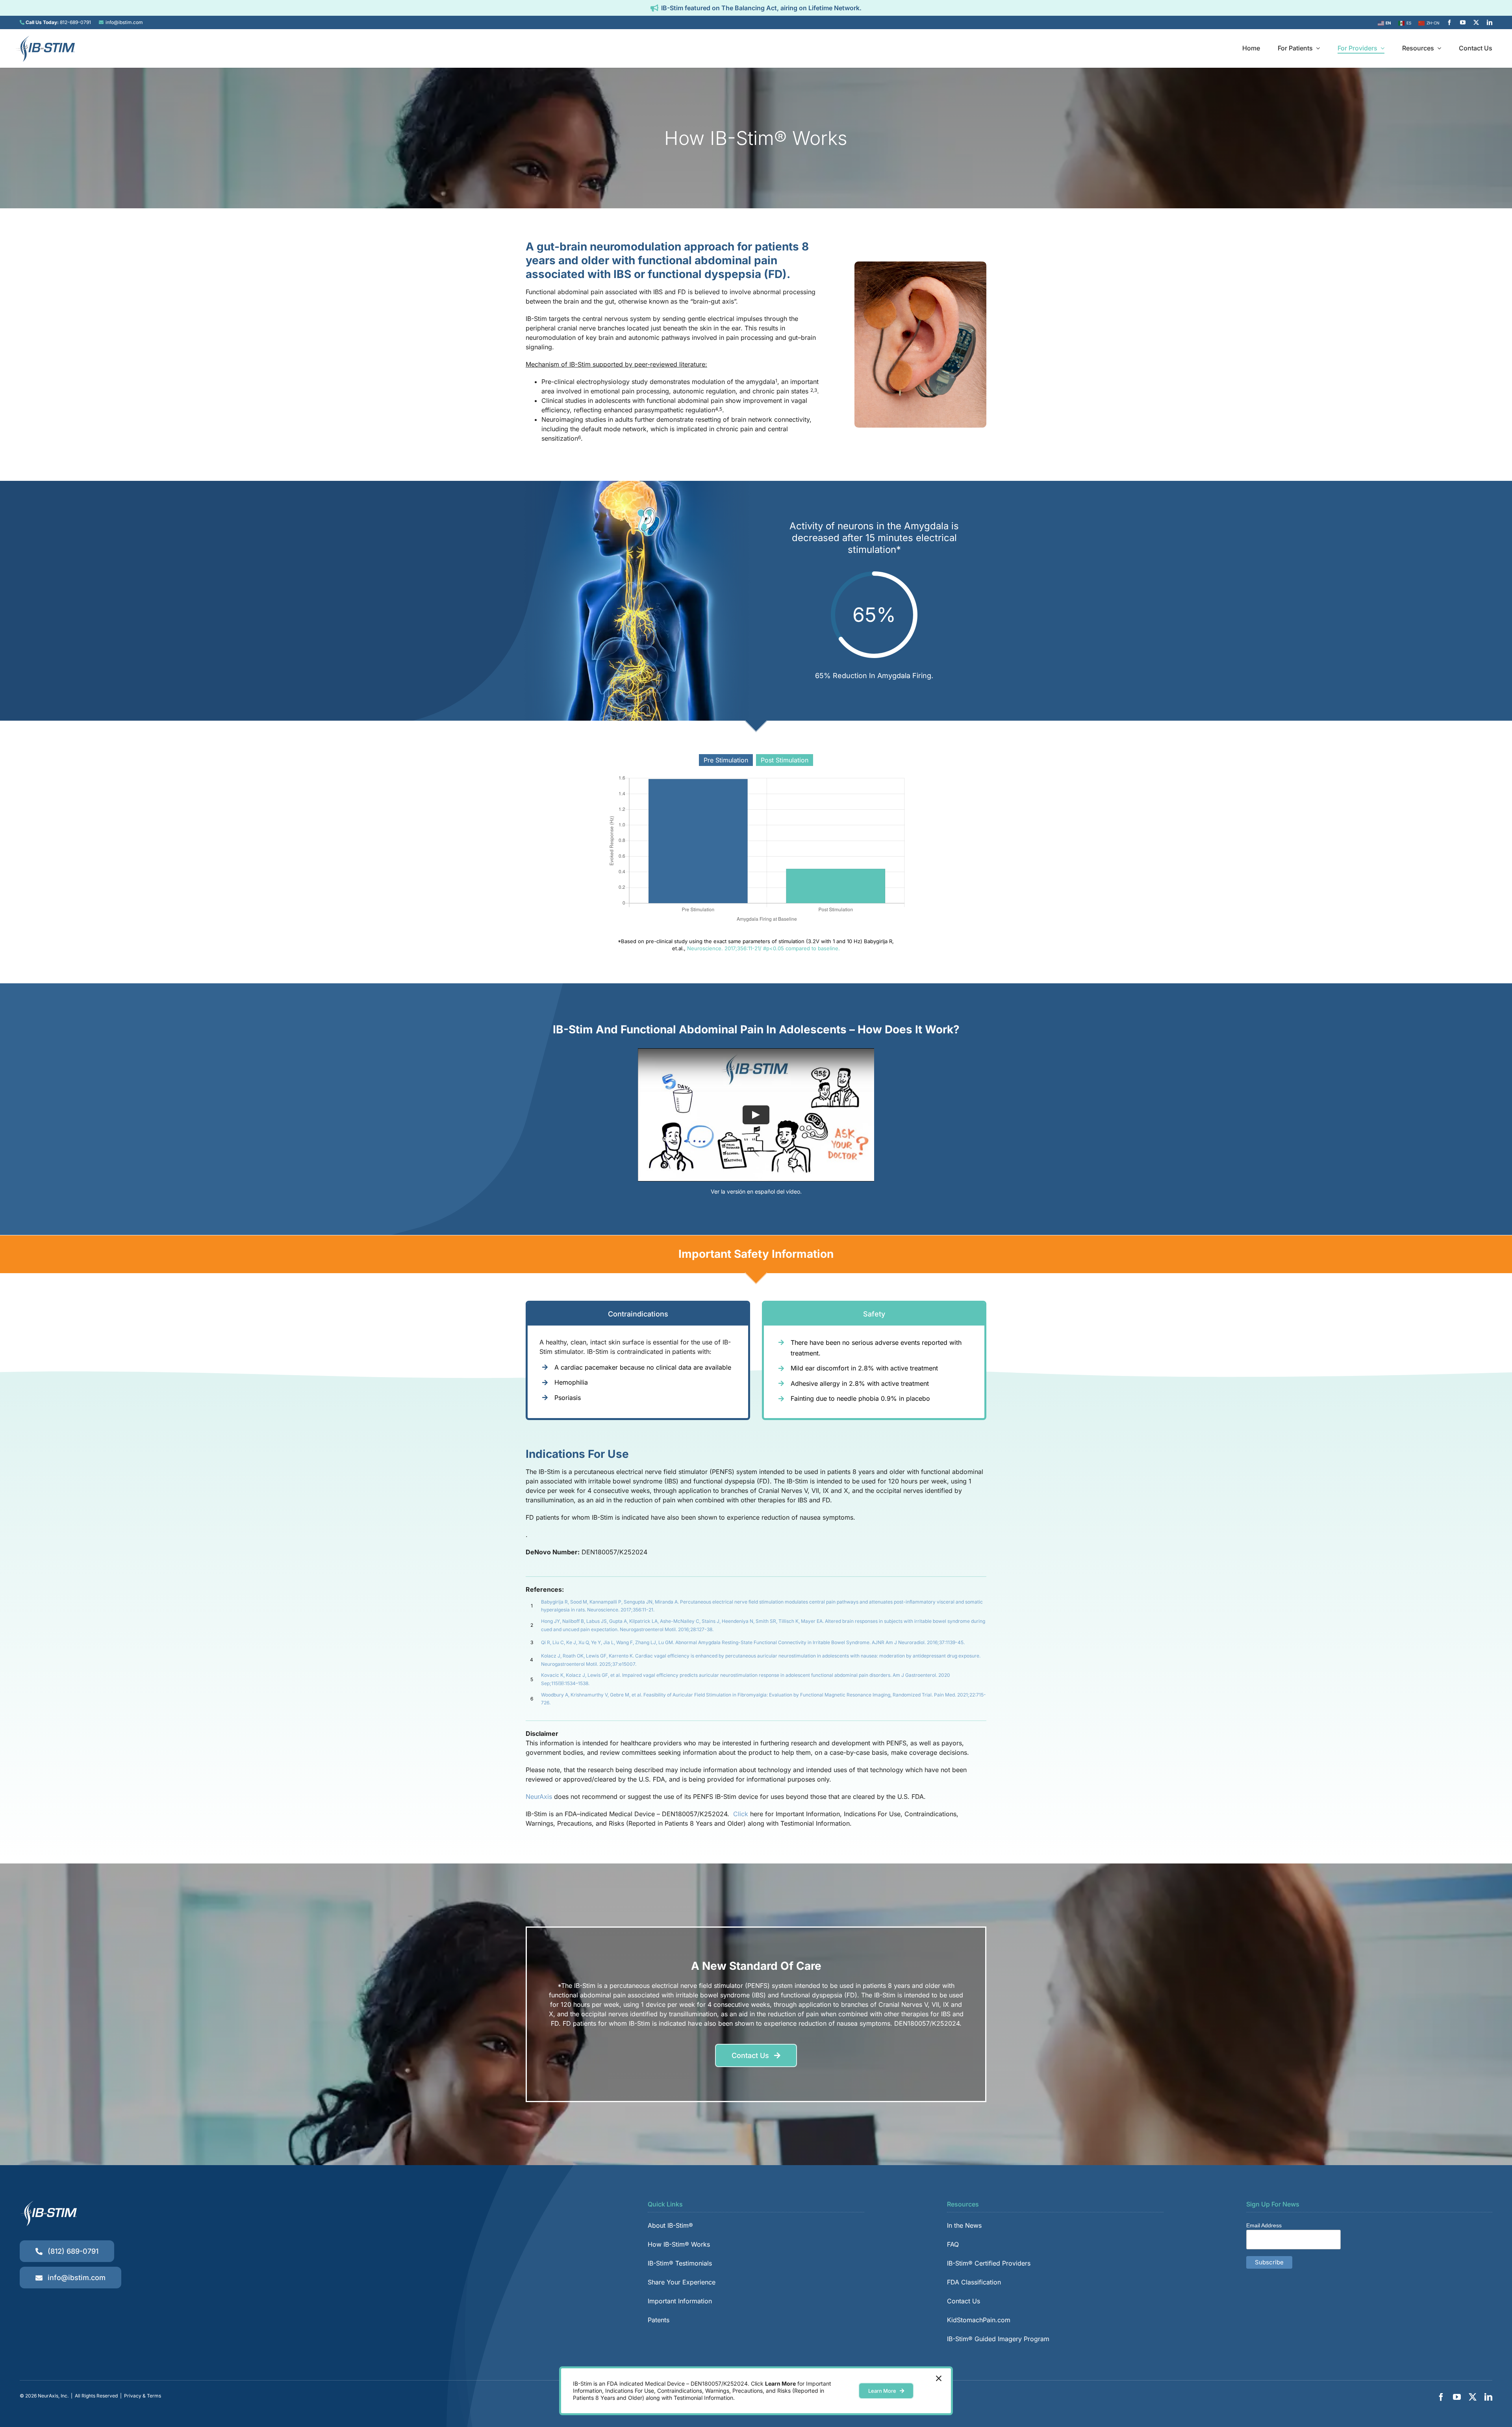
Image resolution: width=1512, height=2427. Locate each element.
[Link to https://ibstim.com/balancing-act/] (654, 8)
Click (742, 1814)
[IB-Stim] (45, 38)
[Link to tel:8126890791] (22, 22)
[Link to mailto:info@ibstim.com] (101, 22)
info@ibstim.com (124, 22)
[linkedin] (1490, 22)
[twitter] (1476, 22)
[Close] (939, 2379)
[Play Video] (756, 1115)
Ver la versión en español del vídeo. (756, 1191)
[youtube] (1463, 22)
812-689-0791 (75, 22)
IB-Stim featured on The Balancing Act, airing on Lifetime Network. (761, 8)
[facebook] (1449, 22)
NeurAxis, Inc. (53, 2396)
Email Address (1264, 2225)
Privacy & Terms (143, 2396)
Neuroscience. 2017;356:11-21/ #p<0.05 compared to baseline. (763, 948)
